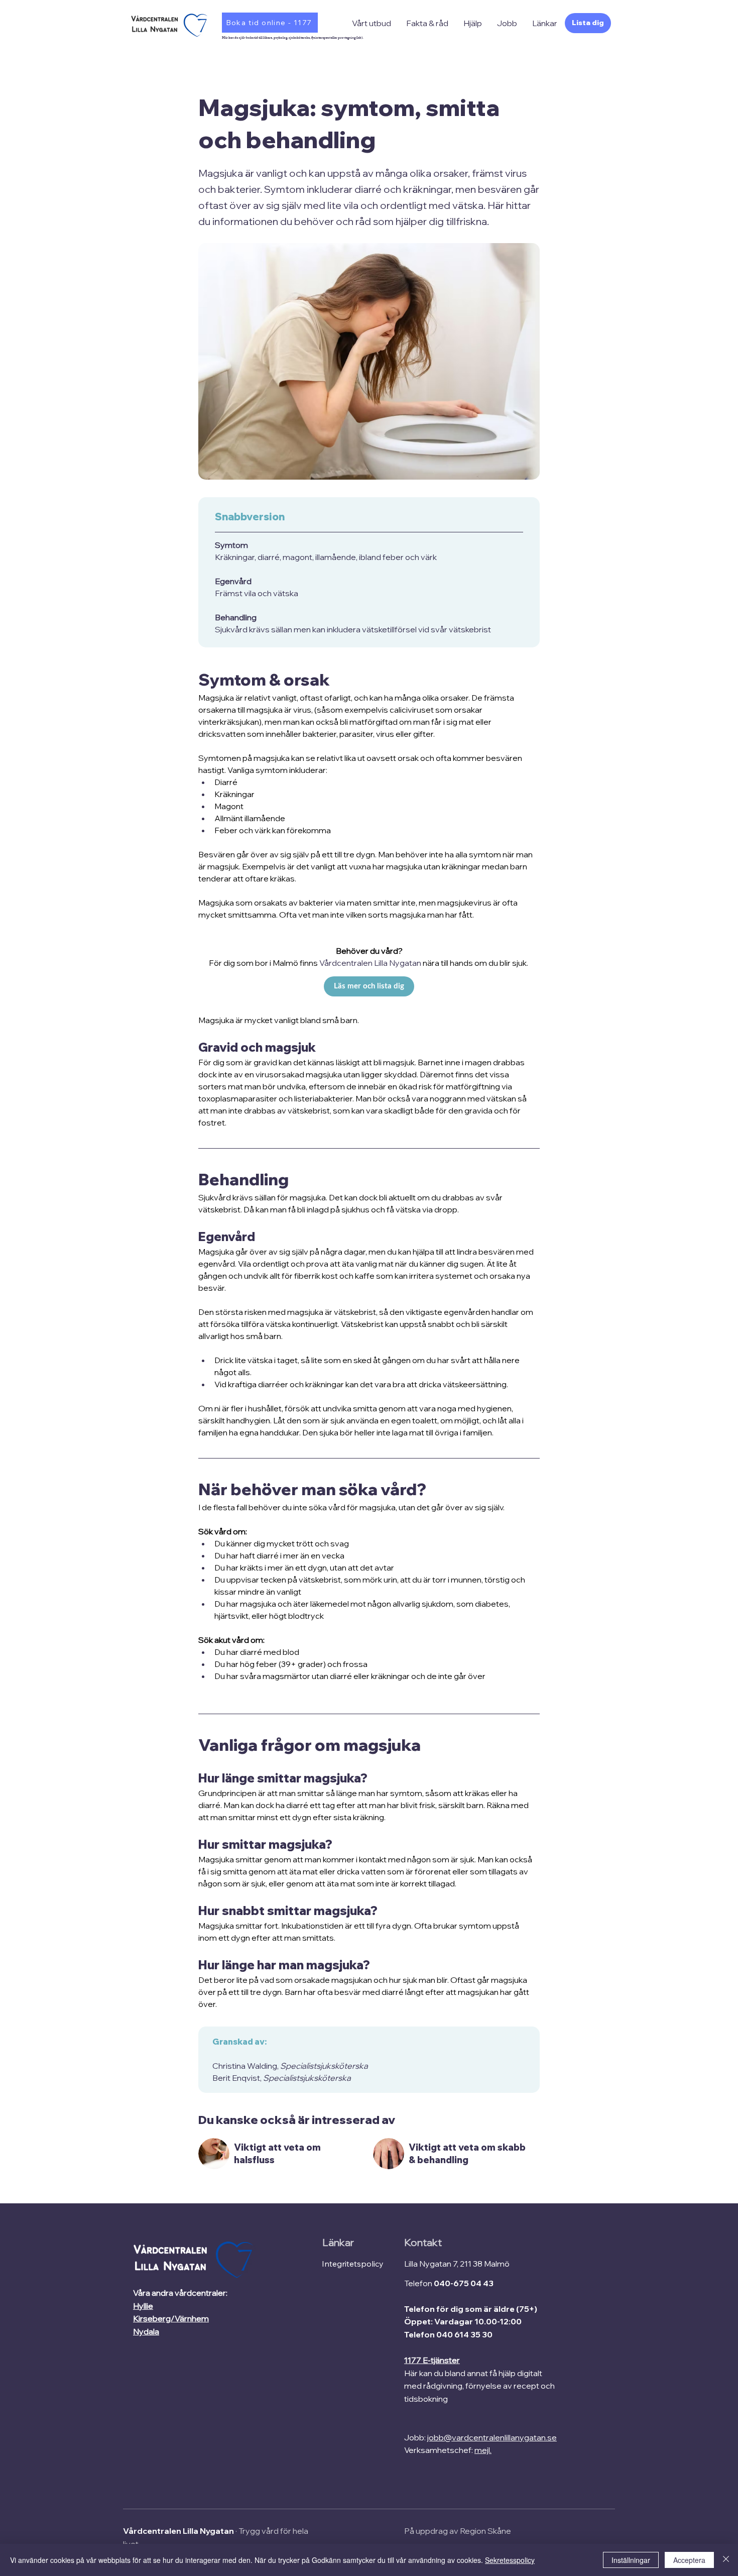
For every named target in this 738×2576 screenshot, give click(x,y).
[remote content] (369, 991)
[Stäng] (726, 2560)
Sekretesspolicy (510, 2560)
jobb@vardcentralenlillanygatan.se (492, 2437)
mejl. (483, 2450)
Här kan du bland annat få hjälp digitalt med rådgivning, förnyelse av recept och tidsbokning (479, 2386)
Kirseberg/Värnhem (171, 2318)
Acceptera (689, 2560)
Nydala (146, 2331)
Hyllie (143, 2306)
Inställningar (631, 2560)
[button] (372, 23)
